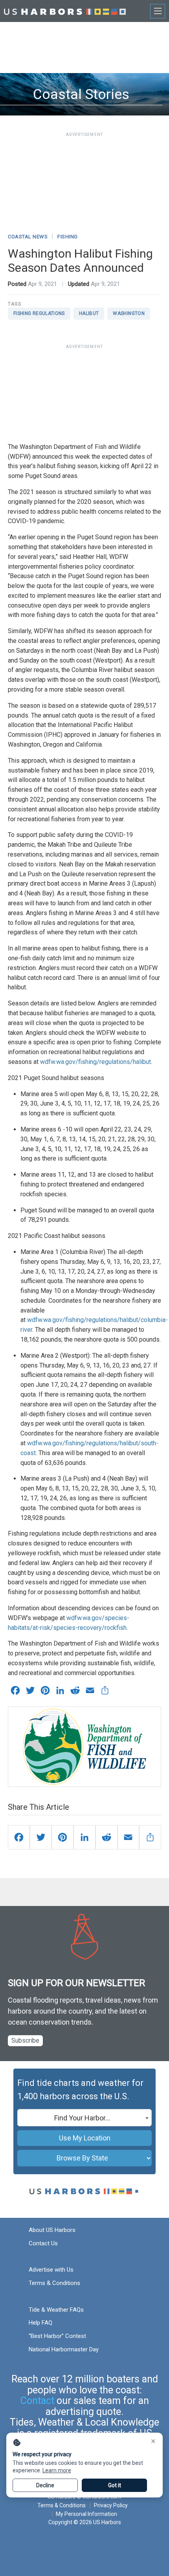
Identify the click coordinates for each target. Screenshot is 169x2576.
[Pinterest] (62, 1837)
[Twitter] (41, 1837)
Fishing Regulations (39, 313)
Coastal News (28, 237)
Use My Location (85, 2138)
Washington (129, 313)
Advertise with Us (51, 2270)
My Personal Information (86, 2514)
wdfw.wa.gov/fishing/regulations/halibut (96, 1062)
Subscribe (25, 2040)
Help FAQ (40, 2323)
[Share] (150, 1837)
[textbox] (84, 2118)
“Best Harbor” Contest (57, 2336)
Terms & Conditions (54, 2283)
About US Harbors (52, 2230)
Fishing (68, 237)
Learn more (57, 2470)
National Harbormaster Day (64, 2349)
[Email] (129, 1837)
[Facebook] (19, 1837)
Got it (115, 2485)
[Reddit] (107, 1837)
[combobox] (84, 2118)
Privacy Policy (111, 2505)
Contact (37, 2401)
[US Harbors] (65, 11)
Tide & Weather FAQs (56, 2310)
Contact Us (43, 2243)
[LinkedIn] (84, 1837)
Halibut (89, 313)
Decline (45, 2485)
